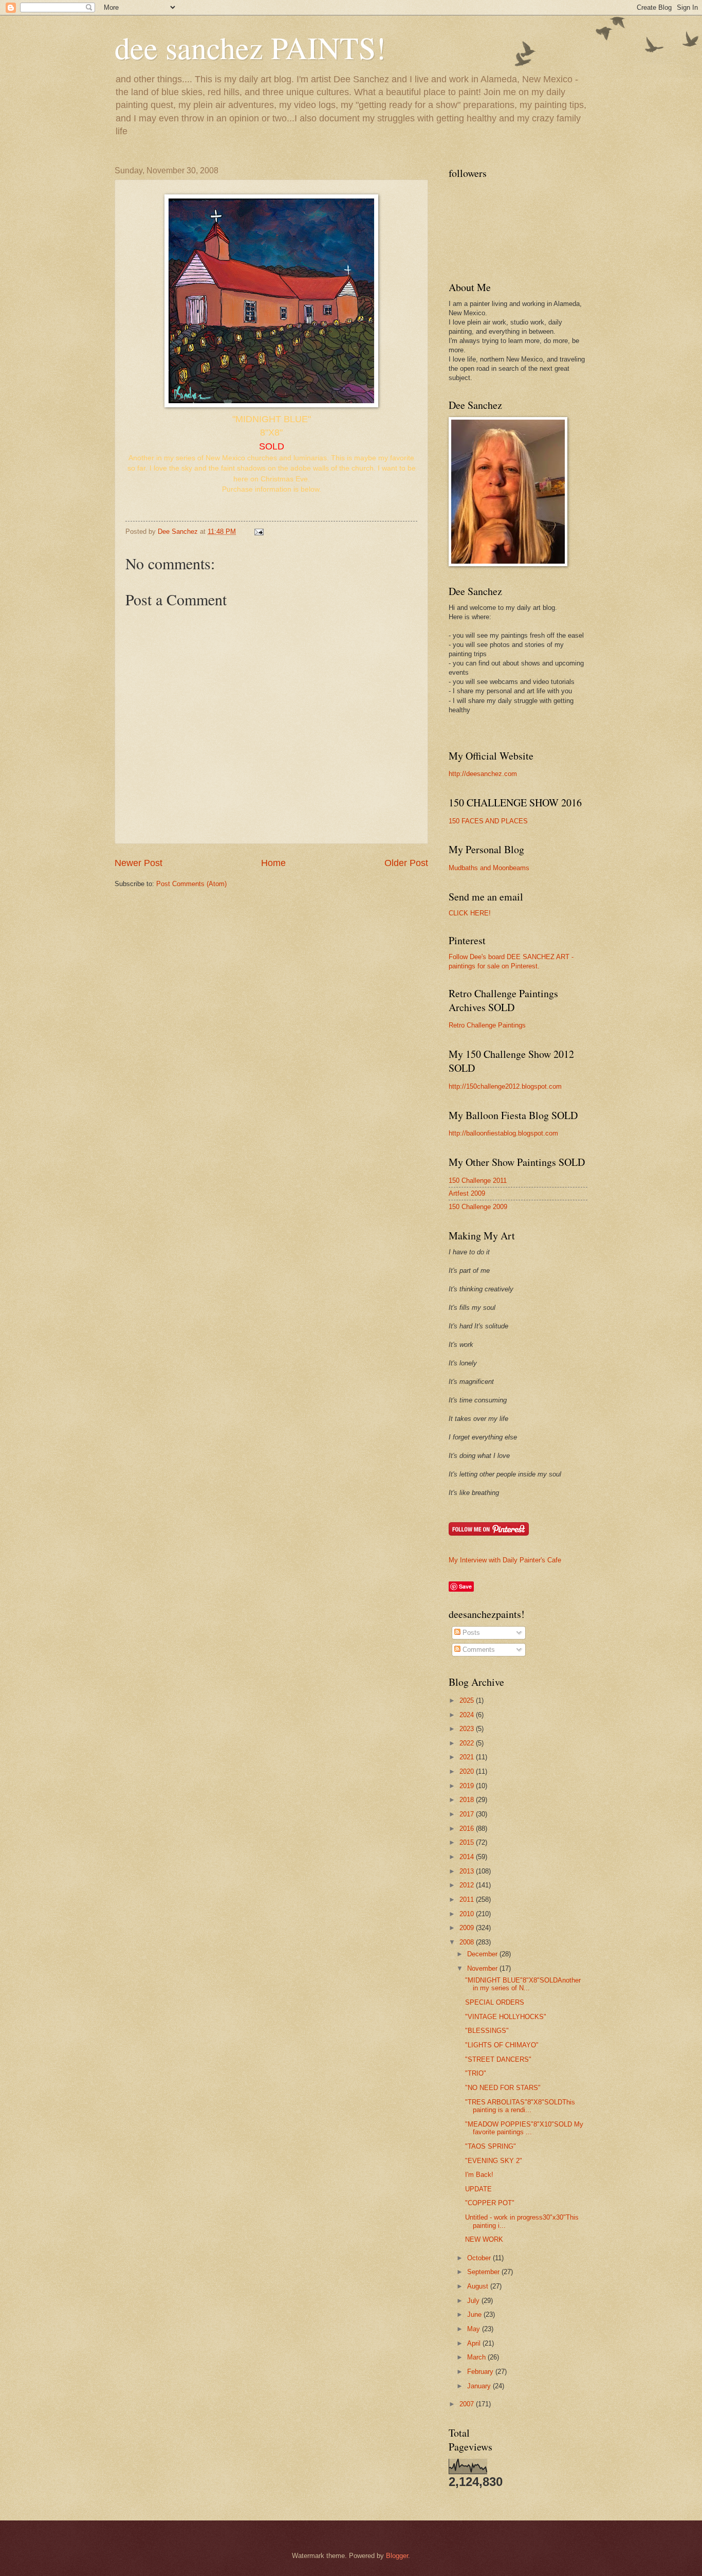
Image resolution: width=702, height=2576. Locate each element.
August (479, 2286)
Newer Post (138, 863)
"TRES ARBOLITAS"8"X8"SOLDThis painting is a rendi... (520, 2106)
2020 (468, 1771)
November (483, 1968)
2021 (468, 1757)
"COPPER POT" (490, 2203)
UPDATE (478, 2189)
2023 (468, 1729)
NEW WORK (484, 2239)
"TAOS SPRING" (491, 2146)
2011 (468, 1899)
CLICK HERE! (470, 913)
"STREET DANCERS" (498, 2059)
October (480, 2258)
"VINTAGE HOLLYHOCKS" (506, 2017)
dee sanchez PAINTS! (250, 47)
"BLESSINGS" (487, 2031)
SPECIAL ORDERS (495, 2002)
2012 (468, 1885)
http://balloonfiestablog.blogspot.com (503, 1133)
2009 (468, 1928)
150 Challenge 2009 (478, 1207)
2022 (468, 1743)
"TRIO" (476, 2073)
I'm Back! (479, 2175)
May (475, 2329)
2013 (468, 1871)
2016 (468, 1829)
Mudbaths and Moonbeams (489, 868)
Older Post (406, 863)
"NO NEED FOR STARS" (503, 2088)
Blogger (397, 2556)
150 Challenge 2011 (478, 1181)
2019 (468, 1786)
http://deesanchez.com (483, 774)
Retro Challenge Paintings (487, 1025)
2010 (468, 1914)
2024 (468, 1715)
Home (273, 863)
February (481, 2372)
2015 (468, 1842)
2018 (468, 1800)
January (480, 2386)
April (475, 2343)
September (484, 2272)
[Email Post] (258, 532)
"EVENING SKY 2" (494, 2161)
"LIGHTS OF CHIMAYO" (502, 2045)
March (477, 2357)
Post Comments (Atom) (191, 884)
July (474, 2301)
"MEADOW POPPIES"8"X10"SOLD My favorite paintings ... (524, 2128)
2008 (468, 1942)
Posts (470, 1633)
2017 (468, 1814)
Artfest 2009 (467, 1193)
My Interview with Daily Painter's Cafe (505, 1560)
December (483, 1954)
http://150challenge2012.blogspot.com (505, 1086)
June (475, 2314)
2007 (468, 2404)
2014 (468, 1857)
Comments (478, 1650)
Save (465, 1586)
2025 (468, 1700)
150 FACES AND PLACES (488, 821)
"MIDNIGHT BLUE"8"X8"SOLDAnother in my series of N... (523, 1984)
